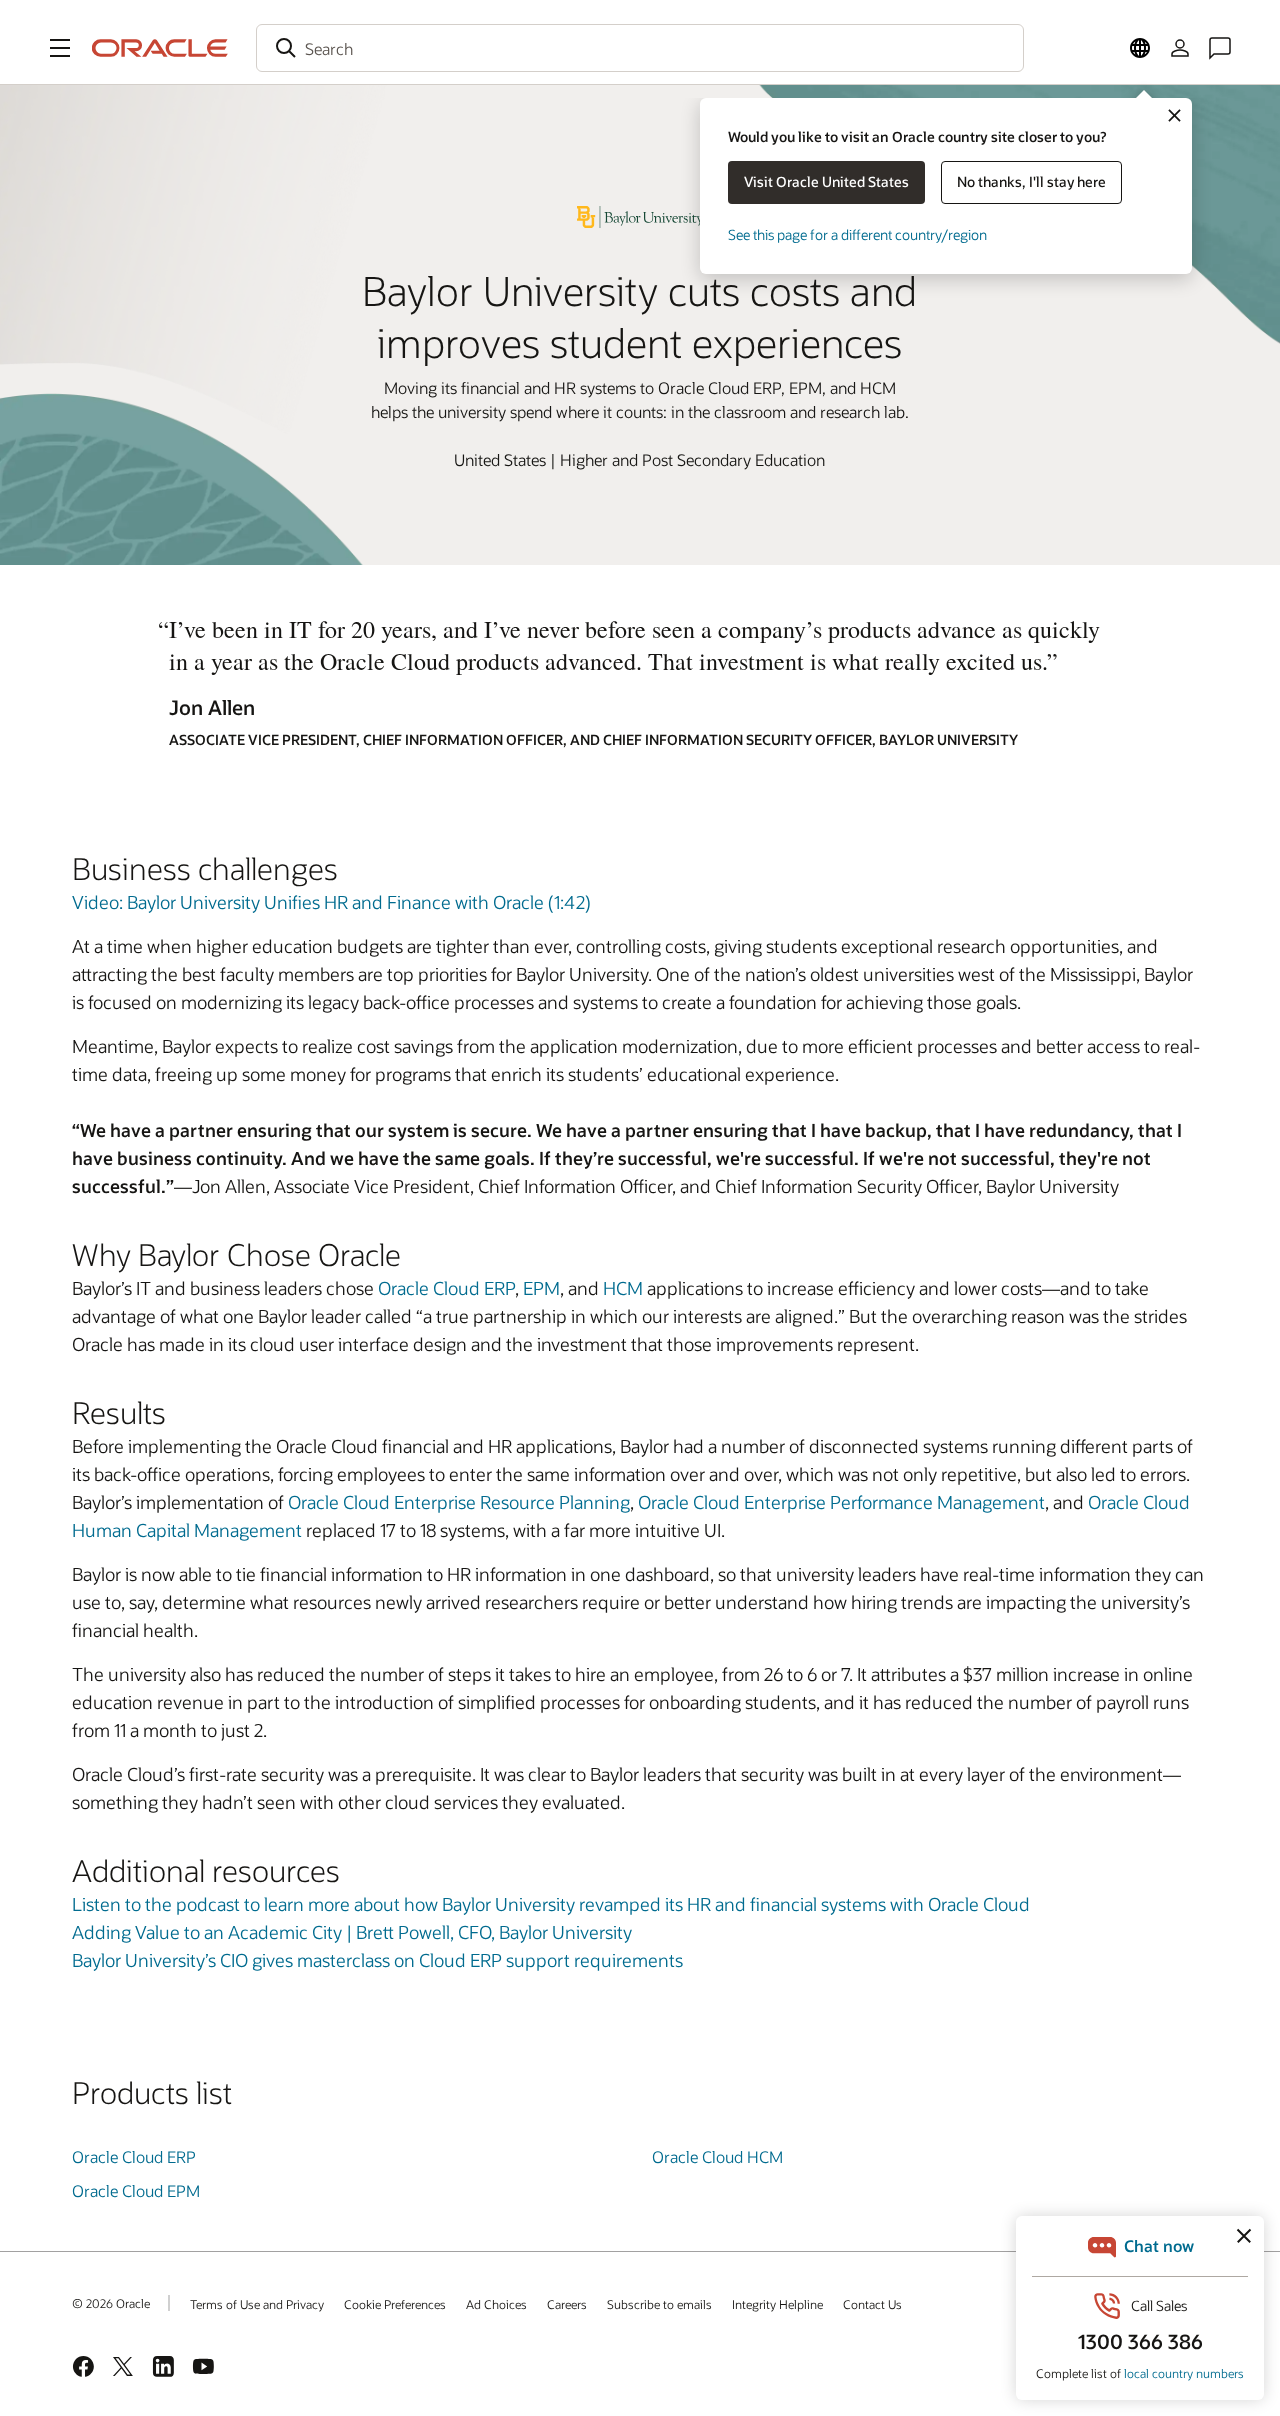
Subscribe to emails (659, 2304)
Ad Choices (496, 2304)
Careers (567, 2304)
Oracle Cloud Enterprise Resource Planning (459, 1502)
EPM (541, 1288)
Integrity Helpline (777, 2304)
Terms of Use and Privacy (257, 2304)
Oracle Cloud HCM (717, 2156)
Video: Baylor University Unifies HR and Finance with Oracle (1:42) (331, 902)
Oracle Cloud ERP (446, 1288)
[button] (60, 48)
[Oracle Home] (160, 48)
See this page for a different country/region (857, 234)
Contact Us (872, 2304)
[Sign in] (1180, 48)
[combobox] (640, 48)
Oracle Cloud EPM (136, 2190)
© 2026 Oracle (111, 2303)
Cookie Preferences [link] (395, 2304)
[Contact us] (1220, 48)
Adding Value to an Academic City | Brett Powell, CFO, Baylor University (352, 1932)
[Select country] (1140, 48)
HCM (623, 1288)
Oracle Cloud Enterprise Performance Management (841, 1502)
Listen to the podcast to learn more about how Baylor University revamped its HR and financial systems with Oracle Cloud (551, 1904)
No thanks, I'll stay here (1031, 181)
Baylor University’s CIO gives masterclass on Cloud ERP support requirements (377, 1960)
